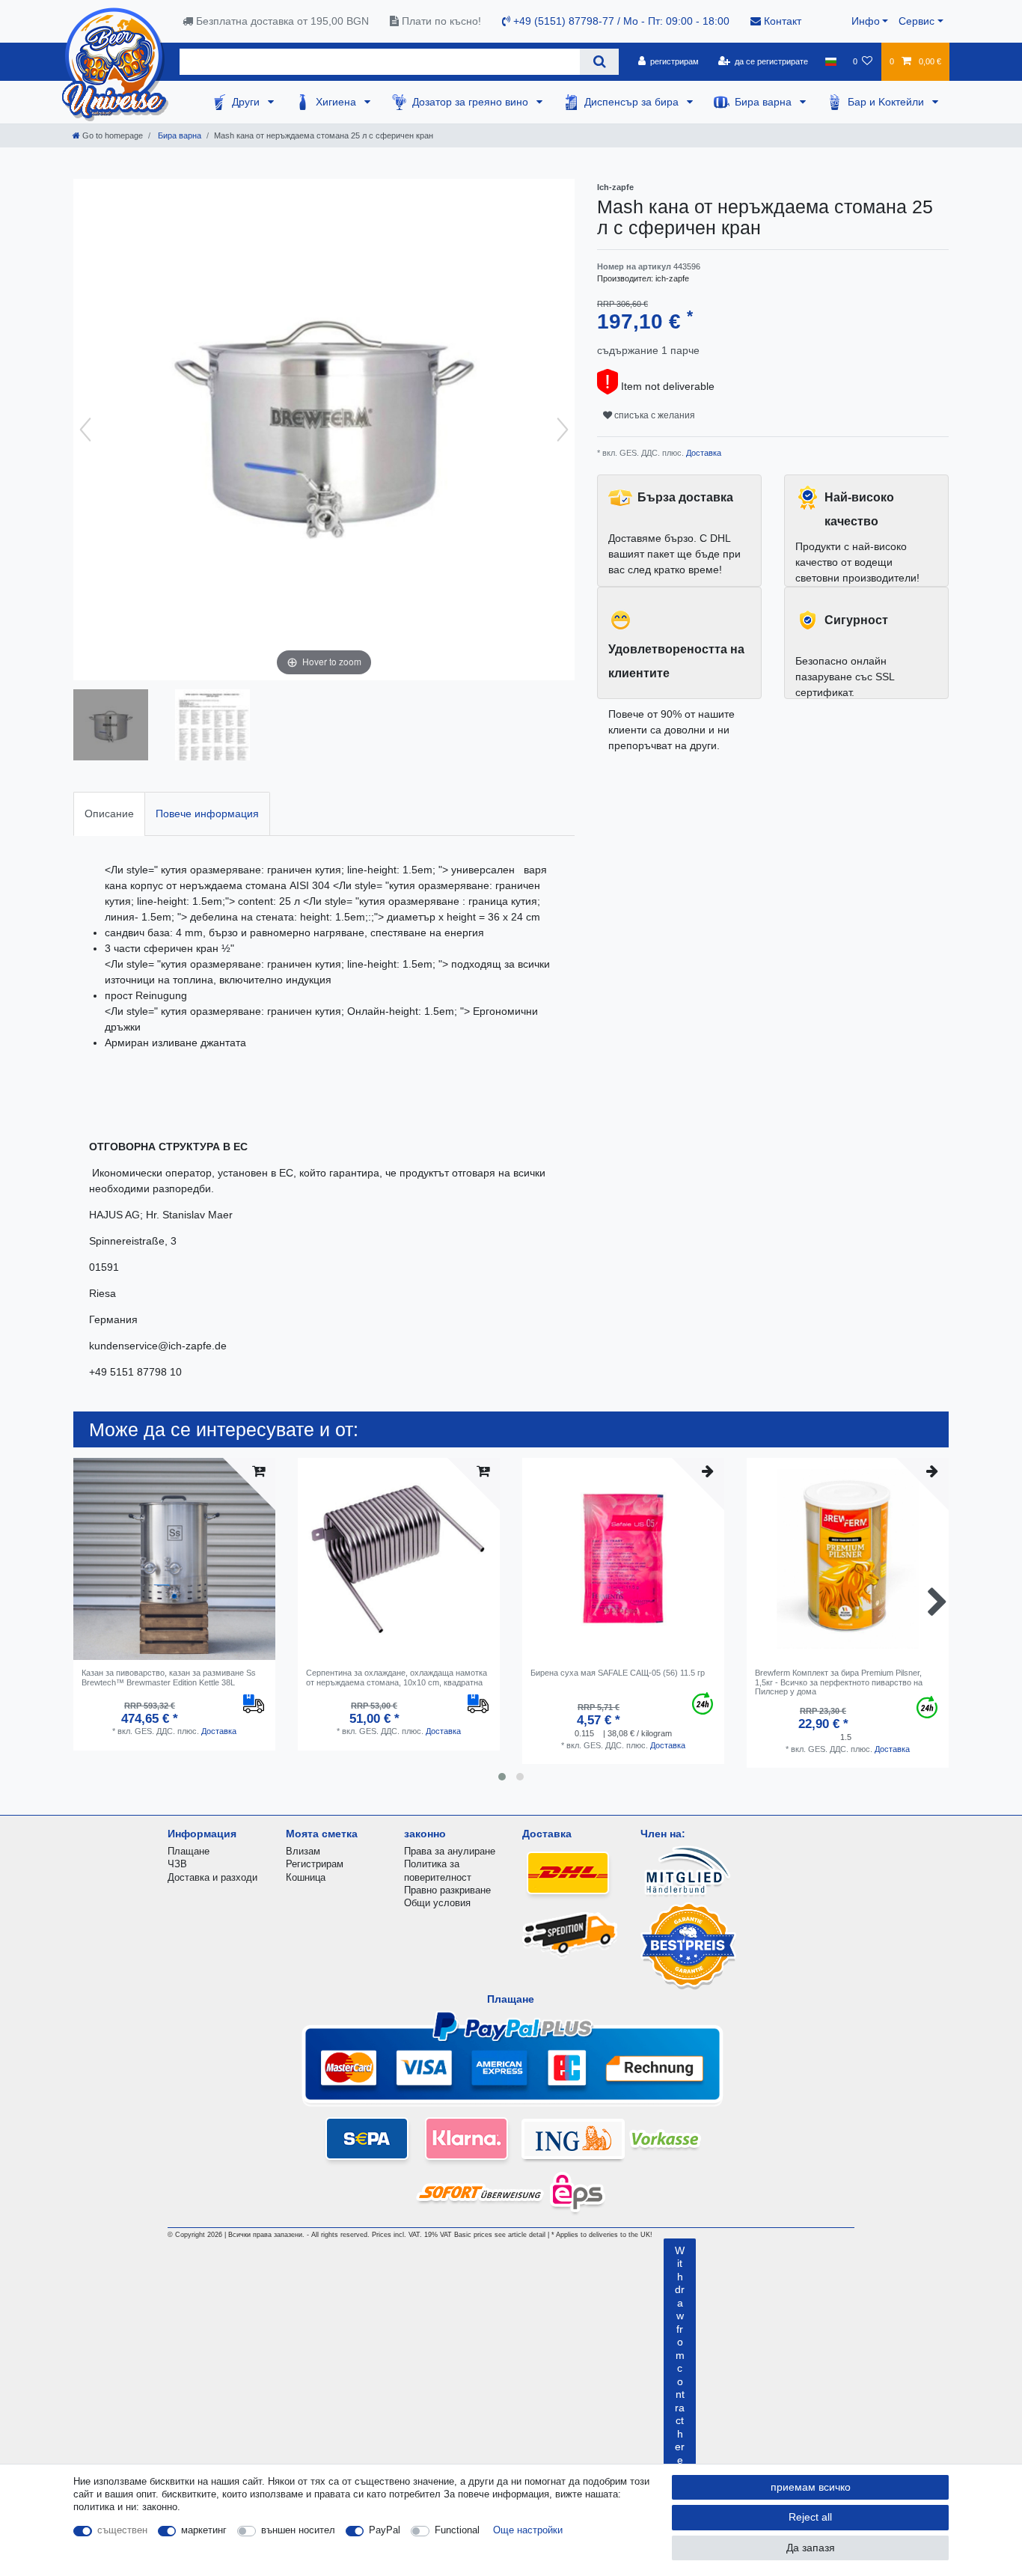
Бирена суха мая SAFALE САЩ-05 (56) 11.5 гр (618, 1673)
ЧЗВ (177, 1864)
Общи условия (437, 1903)
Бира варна (765, 102)
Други (247, 102)
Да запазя (811, 2548)
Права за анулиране (450, 1851)
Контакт (781, 21)
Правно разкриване (447, 1890)
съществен (122, 2530)
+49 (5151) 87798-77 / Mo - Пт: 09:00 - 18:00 (620, 21)
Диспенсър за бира (633, 102)
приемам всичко (811, 2487)
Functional (457, 2530)
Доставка (703, 453)
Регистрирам (315, 1864)
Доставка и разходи (212, 1877)
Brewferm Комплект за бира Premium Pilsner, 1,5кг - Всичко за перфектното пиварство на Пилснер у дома (839, 1682)
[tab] (109, 814)
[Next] (563, 430)
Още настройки (528, 2530)
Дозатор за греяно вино (472, 102)
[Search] (599, 62)
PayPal (385, 2530)
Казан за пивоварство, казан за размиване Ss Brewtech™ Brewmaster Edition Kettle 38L (169, 1677)
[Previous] (85, 430)
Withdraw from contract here (680, 2355)
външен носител (298, 2530)
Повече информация (207, 814)
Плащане (189, 1851)
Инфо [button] (866, 21)
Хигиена (337, 102)
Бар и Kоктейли (887, 102)
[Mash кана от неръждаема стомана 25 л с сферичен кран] (111, 727)
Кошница (306, 1877)
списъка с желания (654, 415)
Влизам (303, 1851)
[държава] (830, 61)
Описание (109, 814)
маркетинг (204, 2530)
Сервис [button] (917, 21)
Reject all (810, 2517)
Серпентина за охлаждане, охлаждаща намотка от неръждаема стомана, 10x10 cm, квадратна (397, 1677)
